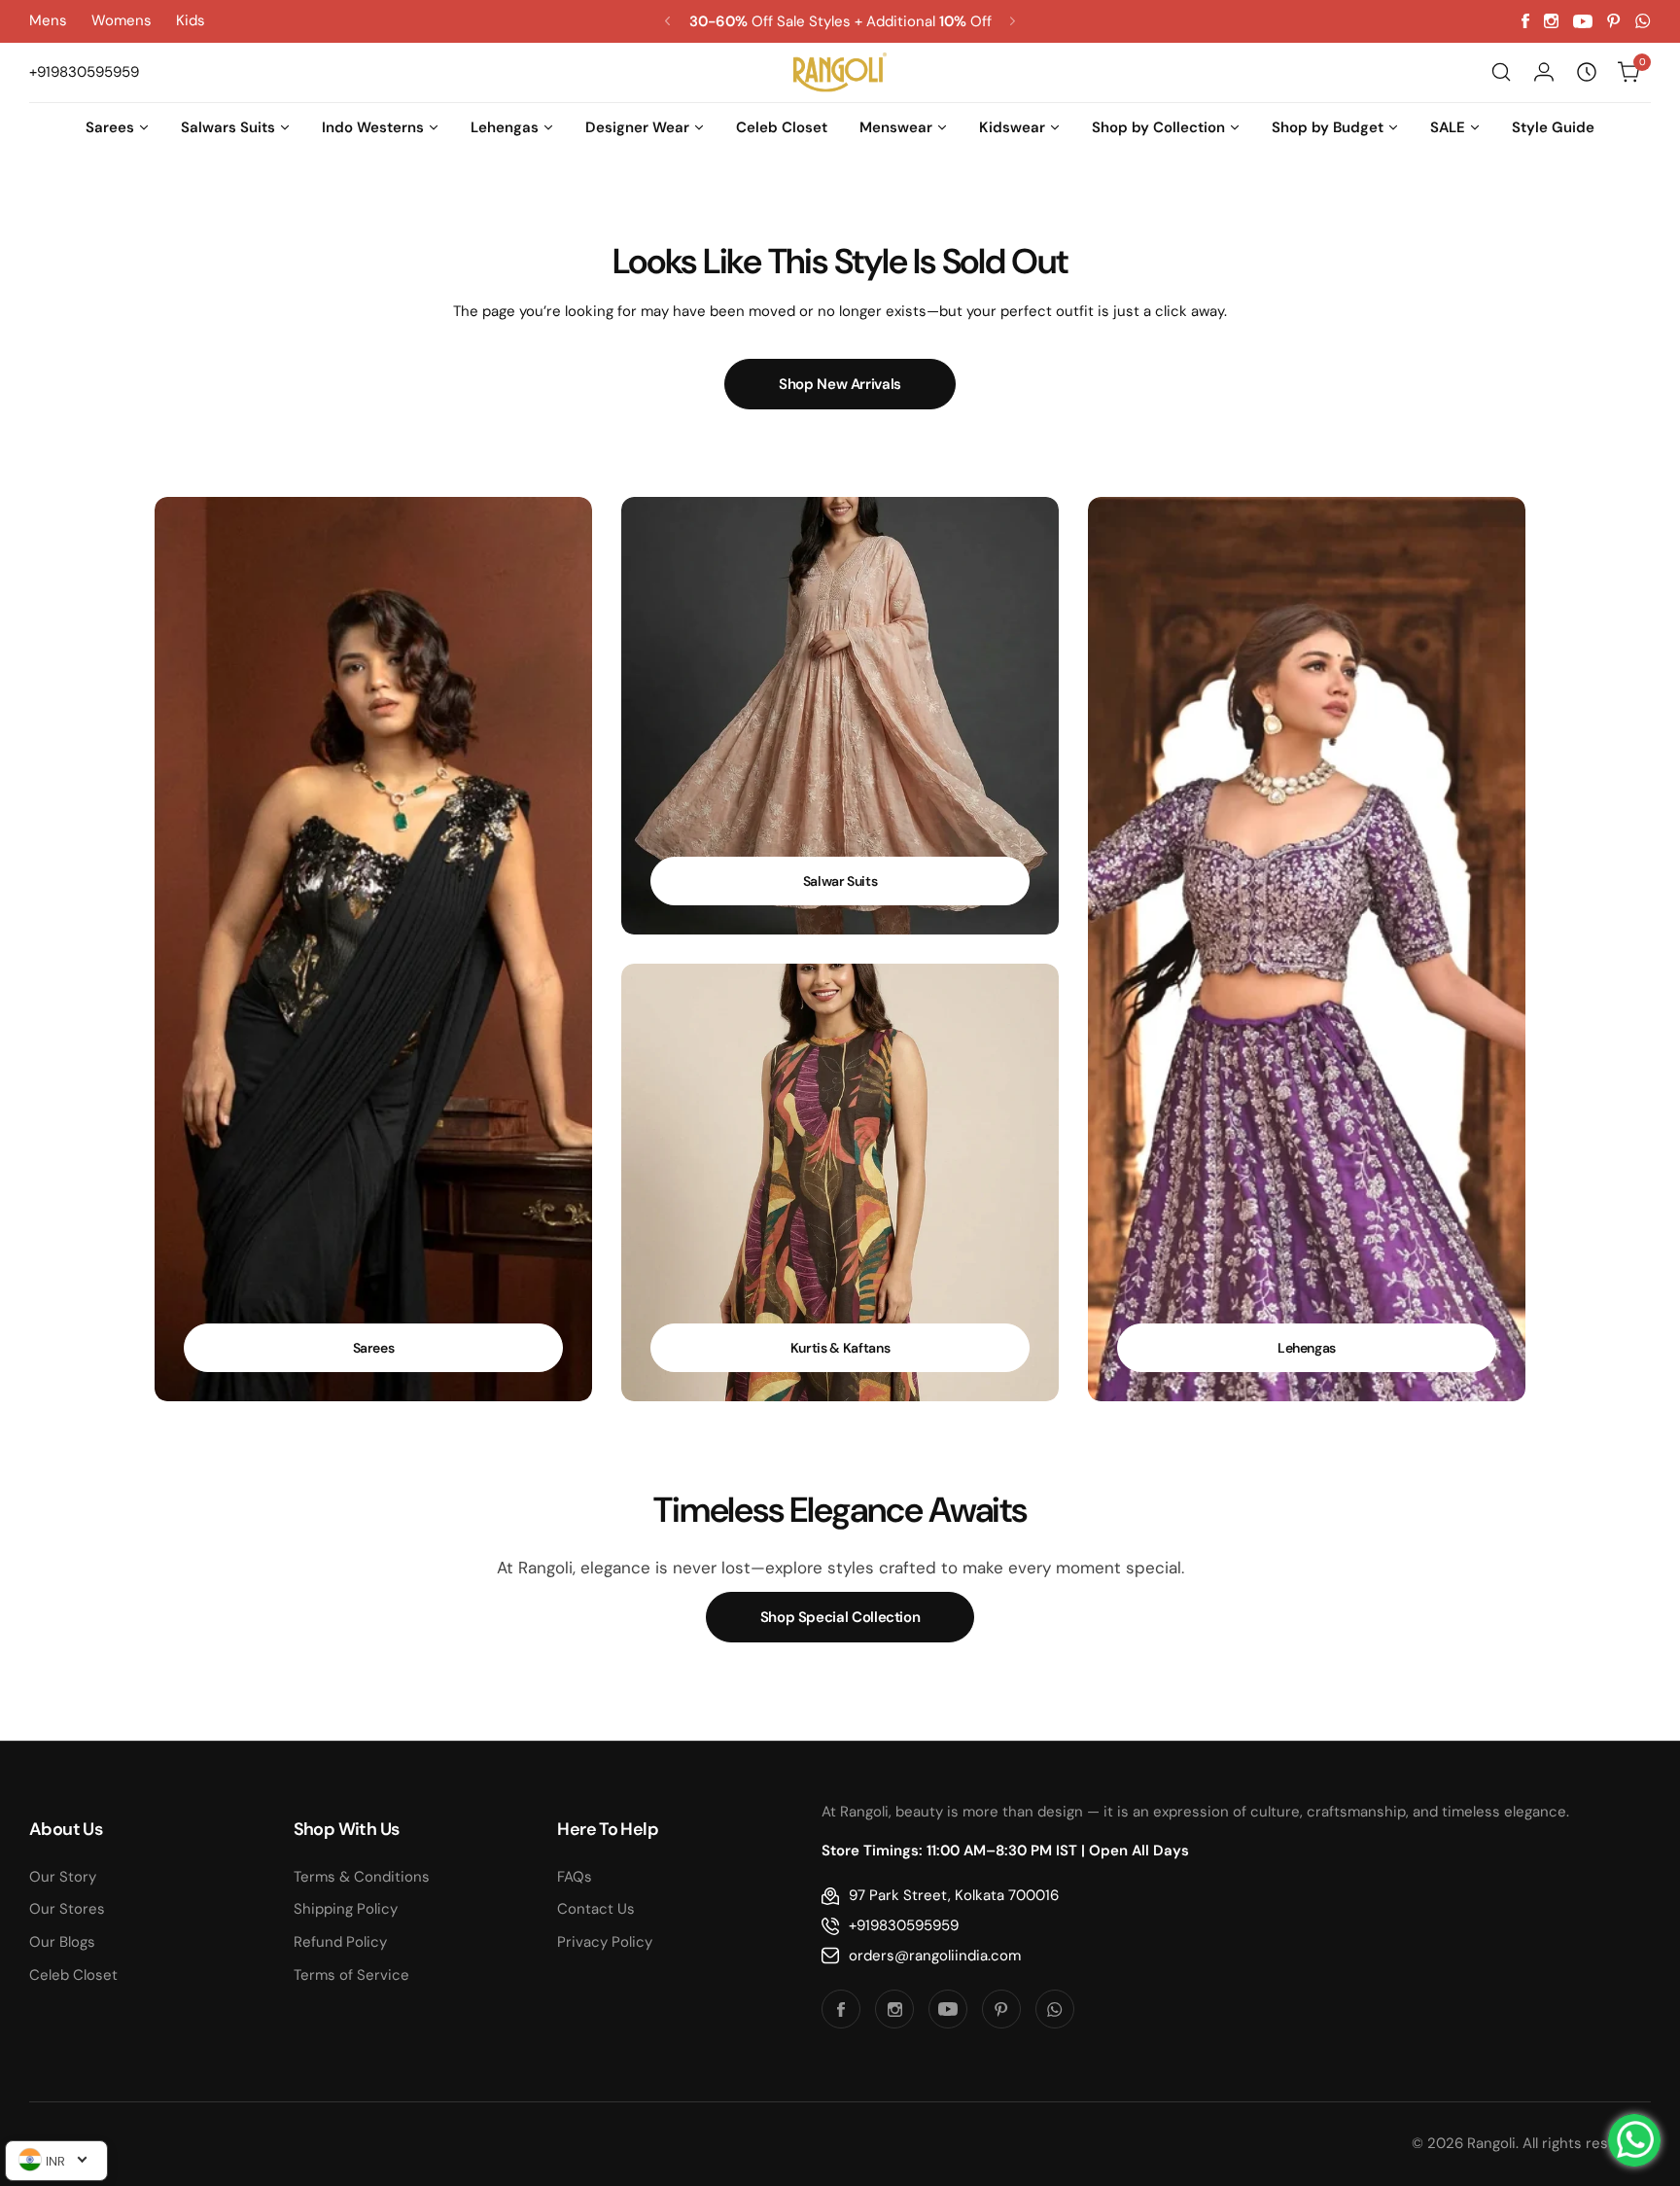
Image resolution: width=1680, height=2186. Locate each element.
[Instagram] (1551, 21)
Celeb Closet (73, 1975)
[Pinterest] (1614, 21)
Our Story (63, 1877)
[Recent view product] (1587, 72)
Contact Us (596, 1909)
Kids (191, 20)
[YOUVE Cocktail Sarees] (373, 949)
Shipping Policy (346, 1909)
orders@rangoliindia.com (935, 1956)
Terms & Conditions (362, 1877)
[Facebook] (1525, 21)
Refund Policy (340, 1942)
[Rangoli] (840, 72)
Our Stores (67, 1909)
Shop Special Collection (840, 1617)
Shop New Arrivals (840, 384)
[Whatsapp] (1643, 21)
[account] (1544, 72)
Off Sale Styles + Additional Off (840, 21)
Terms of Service (351, 1975)
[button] (667, 21)
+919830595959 (904, 1925)
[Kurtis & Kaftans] (840, 1182)
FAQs (575, 1877)
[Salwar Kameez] (840, 716)
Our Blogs (62, 1942)
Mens (48, 20)
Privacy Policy (605, 1942)
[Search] (1501, 72)
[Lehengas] (1307, 949)
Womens (122, 20)
